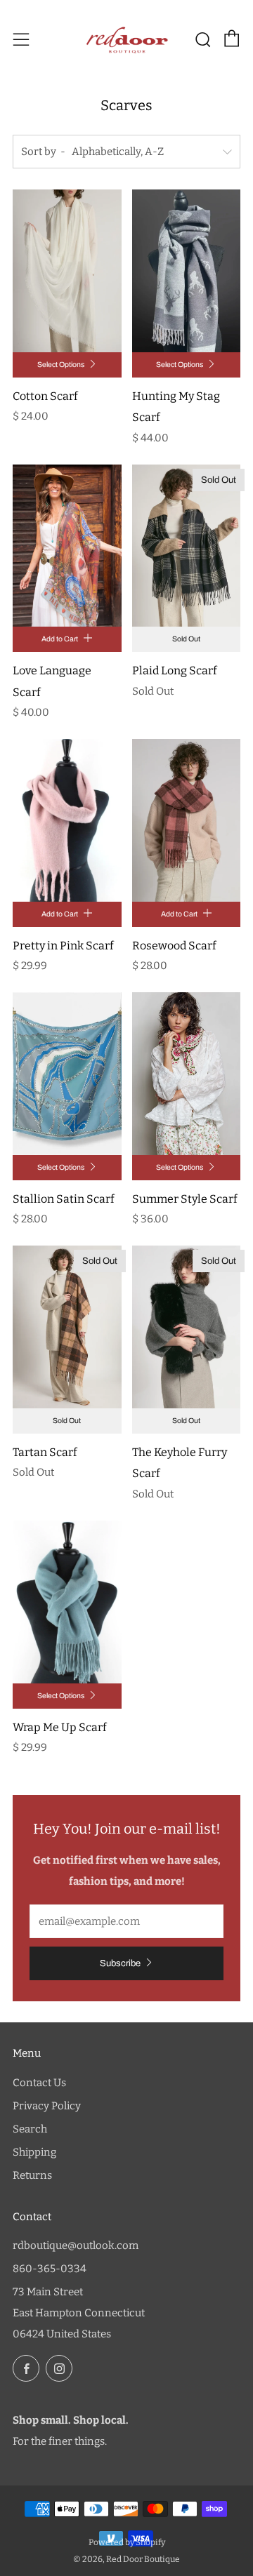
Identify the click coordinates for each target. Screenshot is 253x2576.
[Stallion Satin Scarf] (67, 1074)
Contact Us (39, 2083)
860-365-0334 (50, 2269)
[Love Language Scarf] (67, 546)
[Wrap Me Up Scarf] (67, 1602)
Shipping (34, 2152)
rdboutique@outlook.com (76, 2245)
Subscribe (120, 1963)
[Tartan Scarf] (67, 1327)
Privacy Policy (47, 2106)
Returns (32, 2175)
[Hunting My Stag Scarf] (187, 271)
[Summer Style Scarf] (187, 1074)
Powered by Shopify (127, 2542)
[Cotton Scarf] (67, 271)
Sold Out (186, 639)
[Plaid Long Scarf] (187, 546)
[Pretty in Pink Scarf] (67, 820)
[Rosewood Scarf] (187, 820)
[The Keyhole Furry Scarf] (187, 1327)
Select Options (61, 365)
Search (30, 2129)
